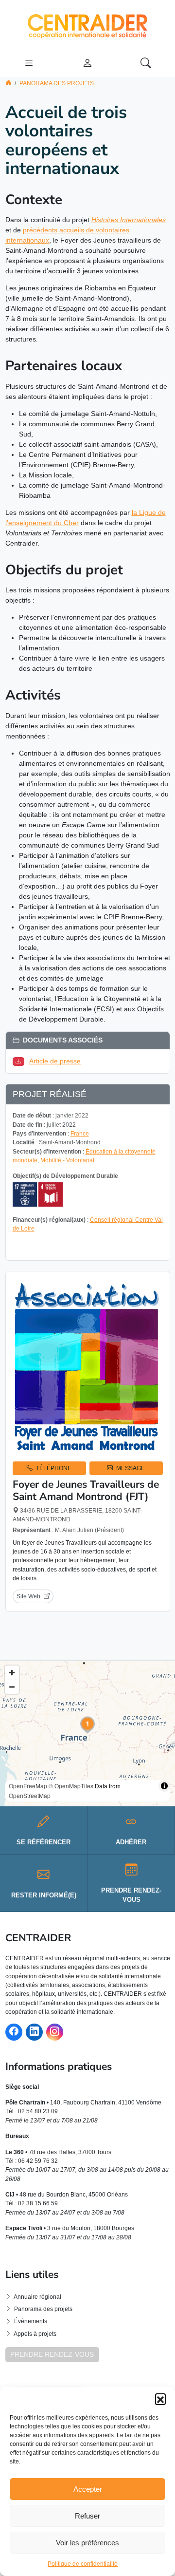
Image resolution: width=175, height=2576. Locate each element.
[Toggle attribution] (164, 1786)
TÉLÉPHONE (54, 1468)
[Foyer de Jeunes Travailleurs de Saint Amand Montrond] (88, 1366)
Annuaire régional (37, 2297)
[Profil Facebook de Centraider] (14, 2032)
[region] (87, 1733)
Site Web (28, 1596)
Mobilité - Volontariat (67, 1160)
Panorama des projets (57, 83)
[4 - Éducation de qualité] (51, 1194)
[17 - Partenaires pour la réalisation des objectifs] (25, 1194)
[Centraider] (87, 24)
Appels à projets (35, 2334)
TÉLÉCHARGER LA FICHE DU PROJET (91, 1247)
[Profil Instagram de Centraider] (55, 2032)
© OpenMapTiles (71, 1786)
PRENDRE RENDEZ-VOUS (52, 2354)
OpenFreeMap (28, 1786)
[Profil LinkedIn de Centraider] (34, 2032)
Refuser (87, 2516)
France (80, 1134)
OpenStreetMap (30, 1795)
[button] (160, 2399)
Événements (31, 2321)
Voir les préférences (87, 2543)
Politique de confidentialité (83, 2564)
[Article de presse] (20, 1061)
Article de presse (55, 1061)
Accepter (88, 2489)
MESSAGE (131, 1468)
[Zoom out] (12, 1687)
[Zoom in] (12, 1673)
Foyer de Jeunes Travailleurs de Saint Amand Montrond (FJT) (86, 1490)
